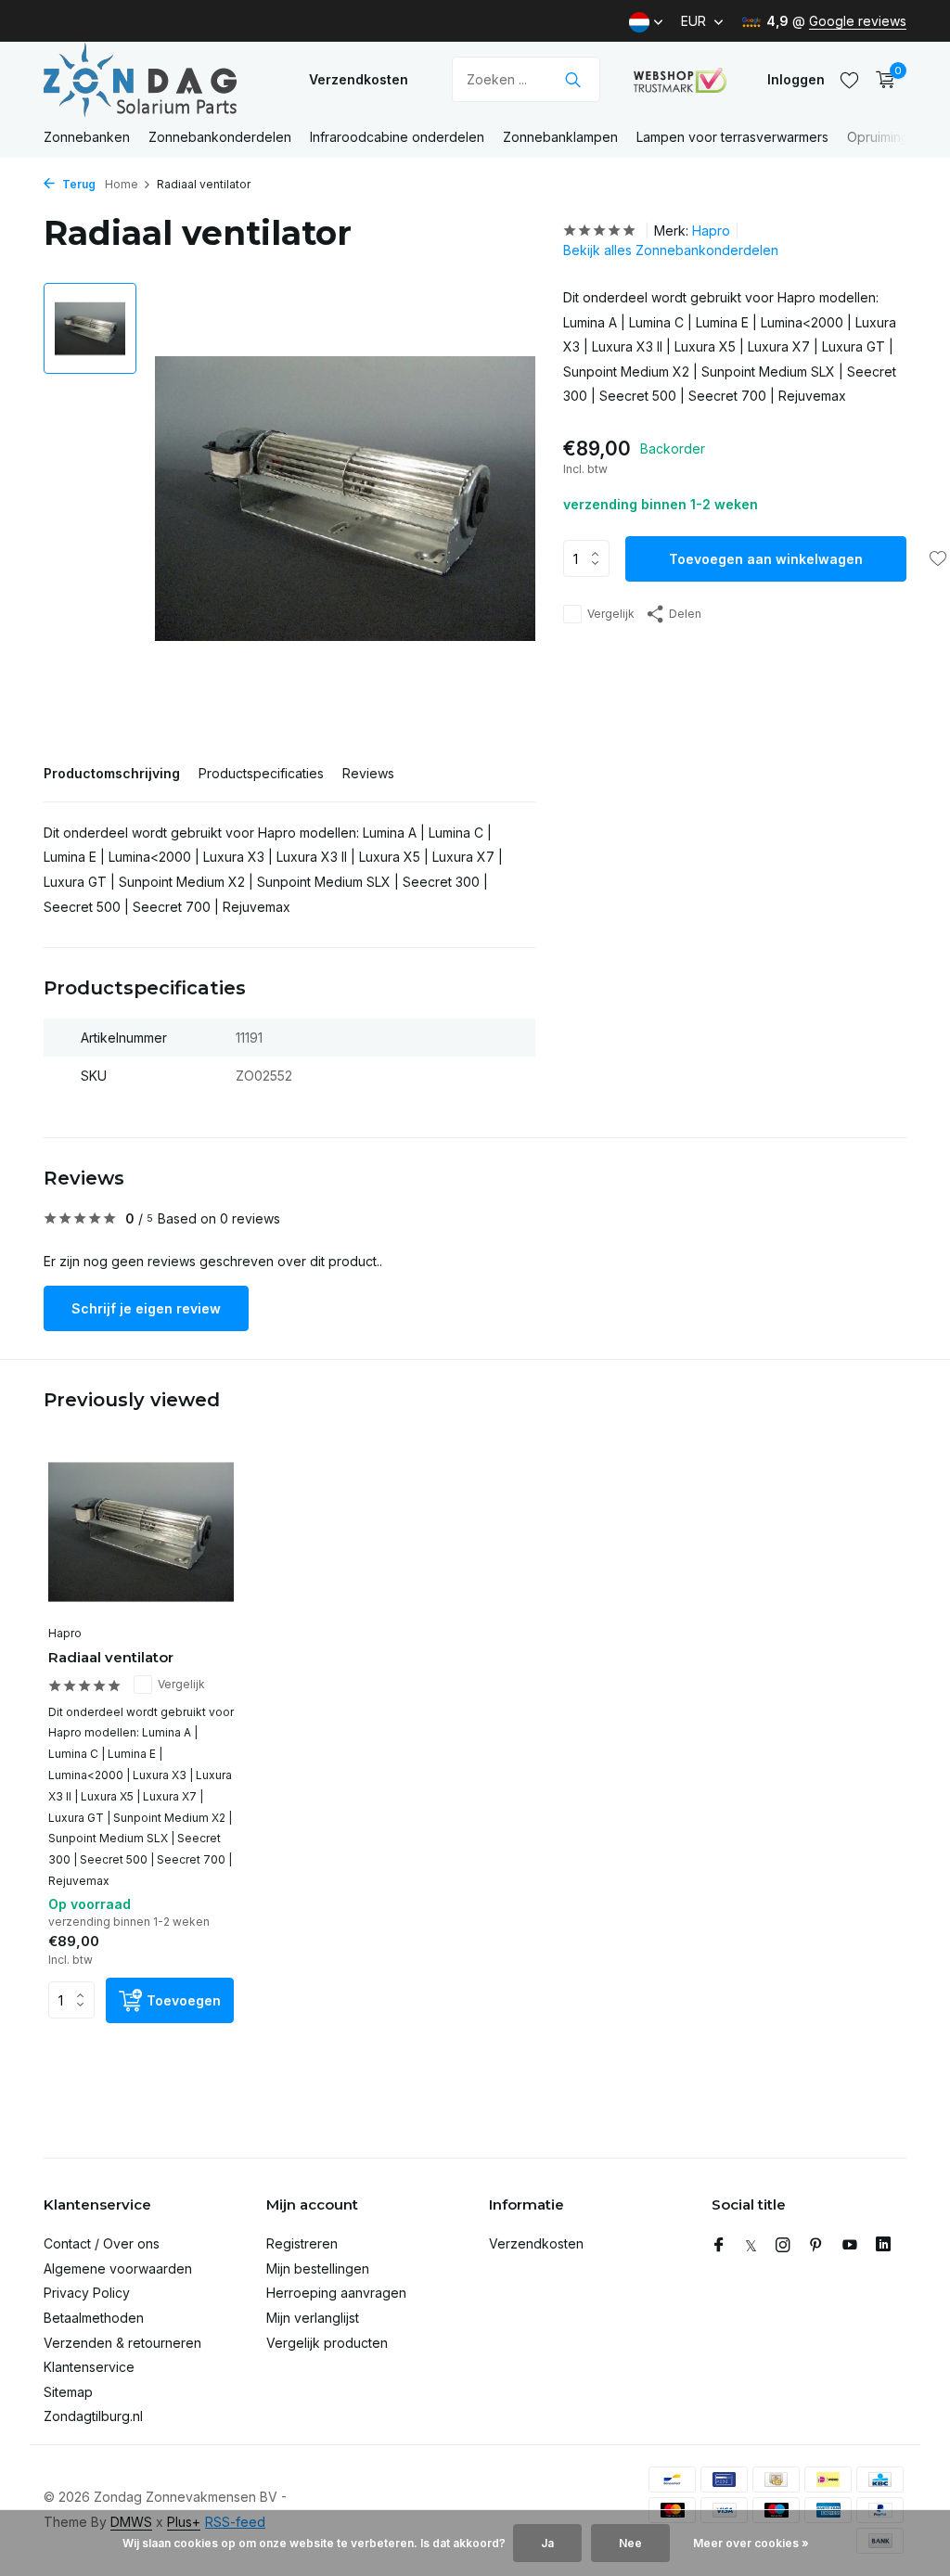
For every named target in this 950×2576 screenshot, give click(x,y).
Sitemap (68, 2392)
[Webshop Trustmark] (680, 80)
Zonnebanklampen (560, 137)
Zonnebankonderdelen (220, 137)
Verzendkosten (359, 79)
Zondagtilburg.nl (93, 2416)
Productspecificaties (261, 773)
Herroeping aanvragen (336, 2293)
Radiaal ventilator (111, 1657)
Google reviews (858, 21)
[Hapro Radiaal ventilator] (141, 1532)
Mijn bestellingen (318, 2268)
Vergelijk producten (327, 2343)
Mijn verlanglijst (313, 2318)
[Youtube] (850, 2246)
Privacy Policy (87, 2293)
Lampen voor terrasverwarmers (732, 137)
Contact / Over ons (102, 2243)
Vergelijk (611, 614)
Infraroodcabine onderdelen (397, 137)
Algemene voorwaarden (118, 2268)
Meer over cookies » (751, 2543)
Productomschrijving (112, 773)
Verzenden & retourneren (122, 2343)
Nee (630, 2543)
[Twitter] (751, 2246)
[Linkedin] (883, 2246)
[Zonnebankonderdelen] (160, 79)
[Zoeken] (573, 80)
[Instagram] (783, 2246)
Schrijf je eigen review (146, 1308)
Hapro (711, 231)
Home (122, 184)
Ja (547, 2543)
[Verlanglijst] (849, 80)
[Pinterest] (816, 2246)
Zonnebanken (87, 137)
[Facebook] (719, 2246)
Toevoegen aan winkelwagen (766, 559)
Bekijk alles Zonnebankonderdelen (671, 250)
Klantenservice (89, 2367)
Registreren (302, 2243)
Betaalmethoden (94, 2318)
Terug (77, 184)
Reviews (368, 773)
